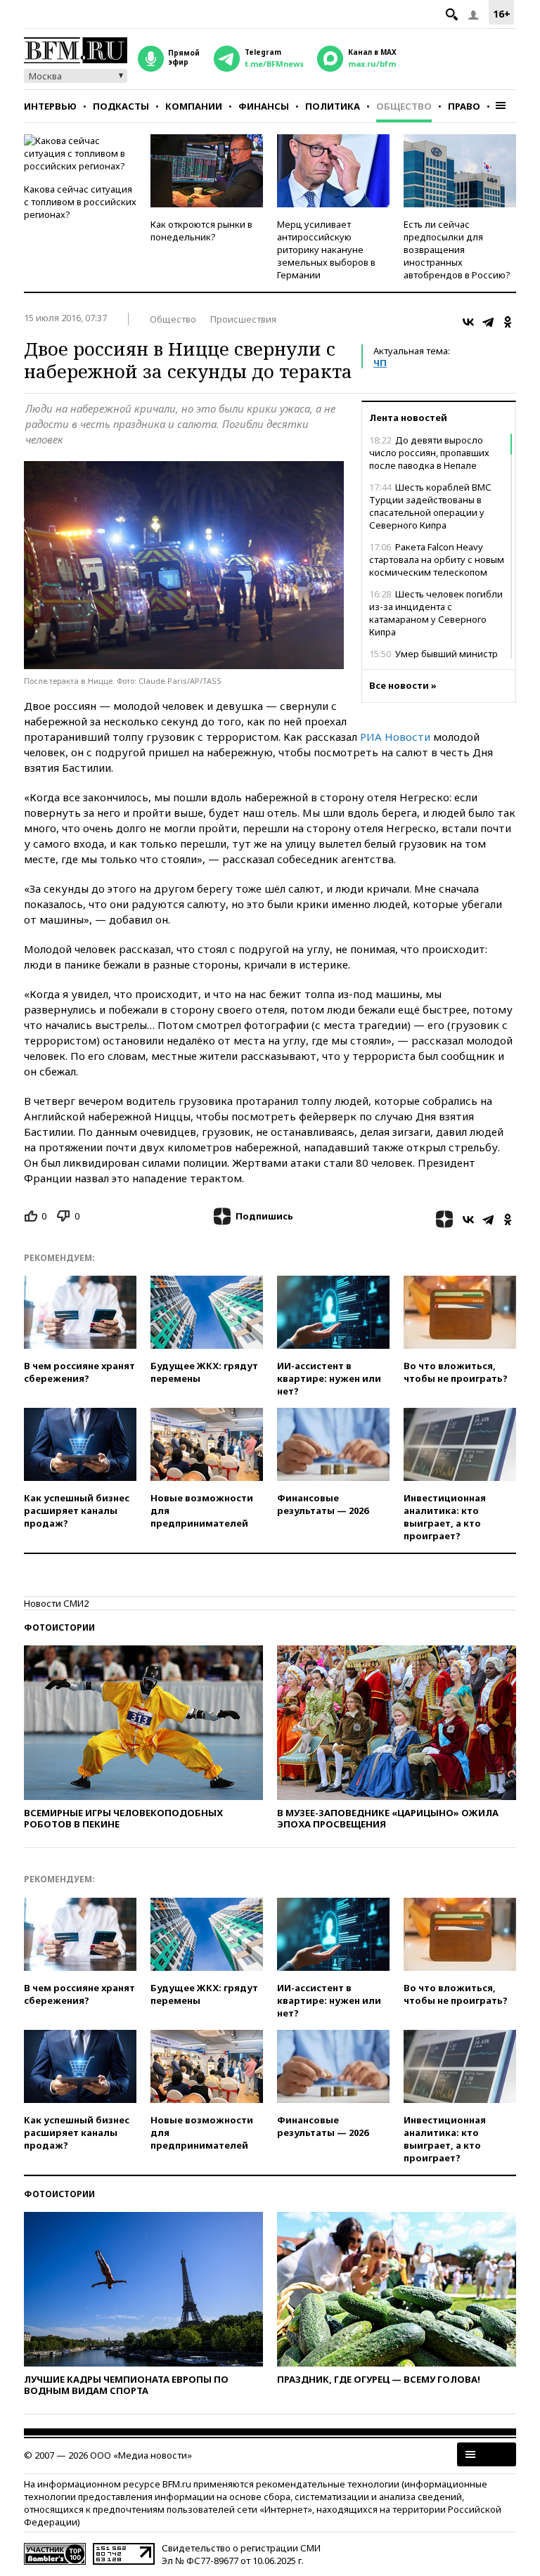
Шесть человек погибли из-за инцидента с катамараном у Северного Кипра (436, 613)
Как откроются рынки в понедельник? (201, 231)
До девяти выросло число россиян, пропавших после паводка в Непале (429, 453)
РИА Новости (395, 737)
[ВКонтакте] (468, 322)
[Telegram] (488, 322)
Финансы (264, 106)
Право (464, 106)
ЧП (380, 363)
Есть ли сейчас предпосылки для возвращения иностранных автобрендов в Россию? (457, 250)
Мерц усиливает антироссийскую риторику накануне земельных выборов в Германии (326, 250)
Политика (333, 106)
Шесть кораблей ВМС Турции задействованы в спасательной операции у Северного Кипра (430, 506)
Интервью (50, 106)
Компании (194, 106)
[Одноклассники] (508, 322)
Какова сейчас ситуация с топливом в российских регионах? (80, 202)
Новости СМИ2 (56, 1603)
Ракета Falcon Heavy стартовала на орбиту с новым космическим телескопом (437, 559)
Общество (404, 106)
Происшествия (243, 319)
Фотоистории (59, 1627)
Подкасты (121, 106)
